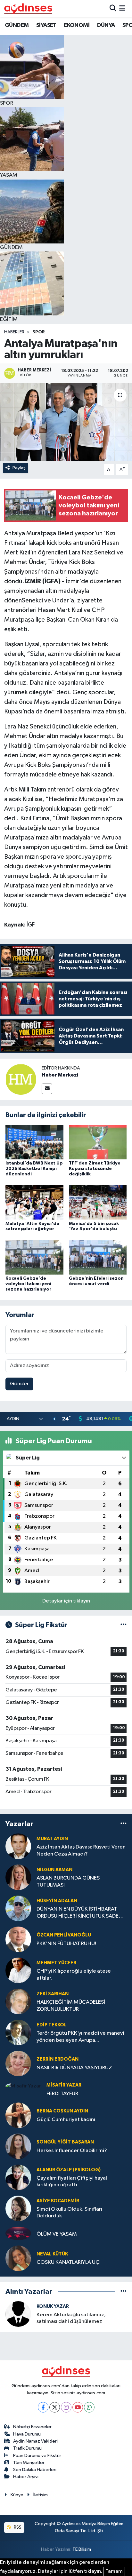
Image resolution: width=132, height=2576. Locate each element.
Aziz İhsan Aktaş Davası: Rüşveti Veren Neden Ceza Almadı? (81, 1850)
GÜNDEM (17, 25)
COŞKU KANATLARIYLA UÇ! (69, 2262)
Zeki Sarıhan (53, 1994)
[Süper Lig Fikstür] (124, 1625)
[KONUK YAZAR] (18, 2314)
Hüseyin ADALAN (57, 1901)
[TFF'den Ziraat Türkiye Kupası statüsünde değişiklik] (98, 1142)
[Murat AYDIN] (18, 1846)
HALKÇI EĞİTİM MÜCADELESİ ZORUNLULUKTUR (71, 2006)
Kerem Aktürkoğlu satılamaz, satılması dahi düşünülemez (71, 2318)
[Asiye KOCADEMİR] (18, 2208)
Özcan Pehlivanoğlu (64, 1935)
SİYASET (46, 25)
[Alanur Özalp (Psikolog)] (18, 2177)
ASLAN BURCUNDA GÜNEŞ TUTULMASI (68, 1881)
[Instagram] (66, 2407)
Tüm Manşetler (29, 2463)
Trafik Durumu (27, 2448)
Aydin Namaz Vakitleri (35, 2441)
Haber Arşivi (26, 2477)
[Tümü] (124, 1824)
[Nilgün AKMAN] (18, 1877)
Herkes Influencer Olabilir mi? (72, 2151)
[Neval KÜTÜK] (18, 2258)
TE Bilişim (82, 2549)
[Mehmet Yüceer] (18, 1970)
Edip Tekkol (52, 2025)
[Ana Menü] (122, 8)
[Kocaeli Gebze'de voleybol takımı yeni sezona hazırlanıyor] (34, 1257)
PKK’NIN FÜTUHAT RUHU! (66, 1944)
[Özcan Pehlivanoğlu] (18, 1939)
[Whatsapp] (89, 2407)
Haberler (14, 332)
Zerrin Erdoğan (58, 2059)
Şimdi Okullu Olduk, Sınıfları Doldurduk (69, 2213)
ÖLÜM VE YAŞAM (57, 2234)
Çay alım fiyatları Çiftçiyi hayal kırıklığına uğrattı (72, 2182)
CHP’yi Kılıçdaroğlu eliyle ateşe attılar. (74, 1975)
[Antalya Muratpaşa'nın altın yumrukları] (66, 422)
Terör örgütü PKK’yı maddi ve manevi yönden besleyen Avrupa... (80, 2037)
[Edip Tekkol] (18, 2032)
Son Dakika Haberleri (35, 2470)
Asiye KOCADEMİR (58, 2201)
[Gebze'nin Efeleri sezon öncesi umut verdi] (98, 1257)
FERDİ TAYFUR (62, 2094)
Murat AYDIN (52, 1839)
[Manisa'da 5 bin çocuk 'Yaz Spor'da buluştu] (98, 1202)
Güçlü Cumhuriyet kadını (66, 2120)
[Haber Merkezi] (21, 1079)
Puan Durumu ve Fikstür (37, 2456)
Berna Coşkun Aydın (62, 2111)
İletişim (41, 2495)
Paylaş (19, 468)
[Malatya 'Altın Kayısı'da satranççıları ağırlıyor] (34, 1202)
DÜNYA (106, 25)
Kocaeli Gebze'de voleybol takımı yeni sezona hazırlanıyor (28, 1284)
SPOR (39, 332)
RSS (17, 2527)
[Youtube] (78, 2407)
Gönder (19, 1384)
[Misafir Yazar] (23, 2086)
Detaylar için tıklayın (66, 1601)
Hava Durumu (27, 2434)
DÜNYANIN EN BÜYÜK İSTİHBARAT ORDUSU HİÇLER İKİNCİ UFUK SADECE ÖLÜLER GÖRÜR (81, 1913)
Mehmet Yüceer (56, 1963)
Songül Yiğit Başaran (65, 2142)
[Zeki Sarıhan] (18, 2001)
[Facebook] (43, 2407)
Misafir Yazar (64, 2085)
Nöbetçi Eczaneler (32, 2427)
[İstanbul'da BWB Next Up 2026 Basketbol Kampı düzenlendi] (34, 1142)
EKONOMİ (77, 25)
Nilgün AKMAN (54, 1870)
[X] (55, 2407)
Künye (17, 2495)
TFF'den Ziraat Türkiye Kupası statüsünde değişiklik (95, 1169)
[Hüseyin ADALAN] (18, 1908)
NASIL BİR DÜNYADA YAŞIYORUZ (74, 2068)
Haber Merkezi (60, 1075)
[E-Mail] (47, 1089)
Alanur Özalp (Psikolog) (69, 2170)
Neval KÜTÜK (52, 2254)
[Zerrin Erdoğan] (18, 2063)
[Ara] (113, 8)
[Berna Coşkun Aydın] (18, 2115)
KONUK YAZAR (53, 2306)
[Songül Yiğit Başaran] (18, 2146)
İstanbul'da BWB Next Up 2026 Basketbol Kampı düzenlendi (34, 1169)
